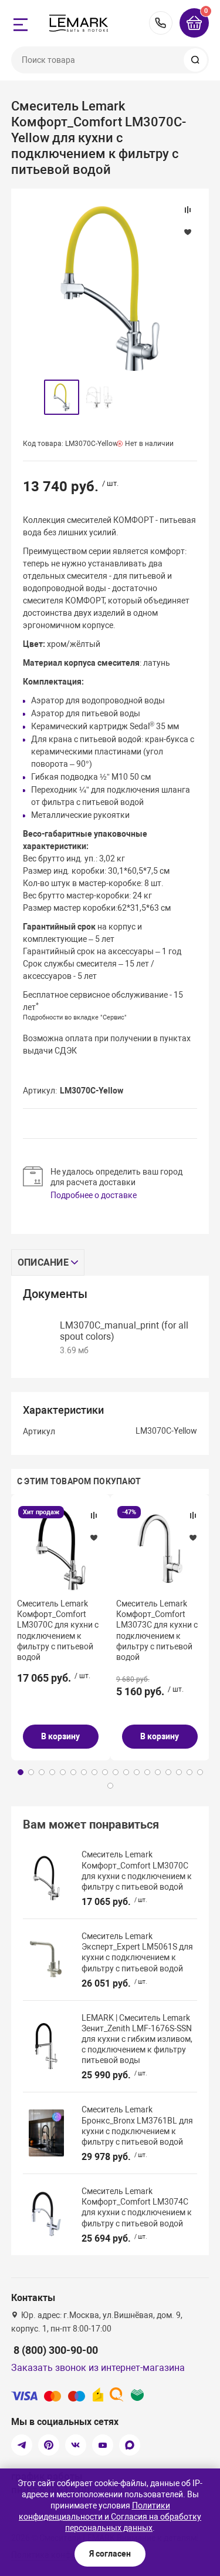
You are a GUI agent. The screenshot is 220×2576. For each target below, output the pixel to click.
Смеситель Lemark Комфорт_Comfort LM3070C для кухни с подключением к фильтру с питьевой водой (58, 1630)
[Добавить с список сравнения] (94, 1515)
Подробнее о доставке (94, 1195)
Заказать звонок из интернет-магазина (98, 2368)
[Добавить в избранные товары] (94, 1537)
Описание (43, 1262)
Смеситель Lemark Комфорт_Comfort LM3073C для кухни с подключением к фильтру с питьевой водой (157, 1630)
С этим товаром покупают (79, 1481)
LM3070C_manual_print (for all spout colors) (124, 1331)
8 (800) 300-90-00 (161, 23)
